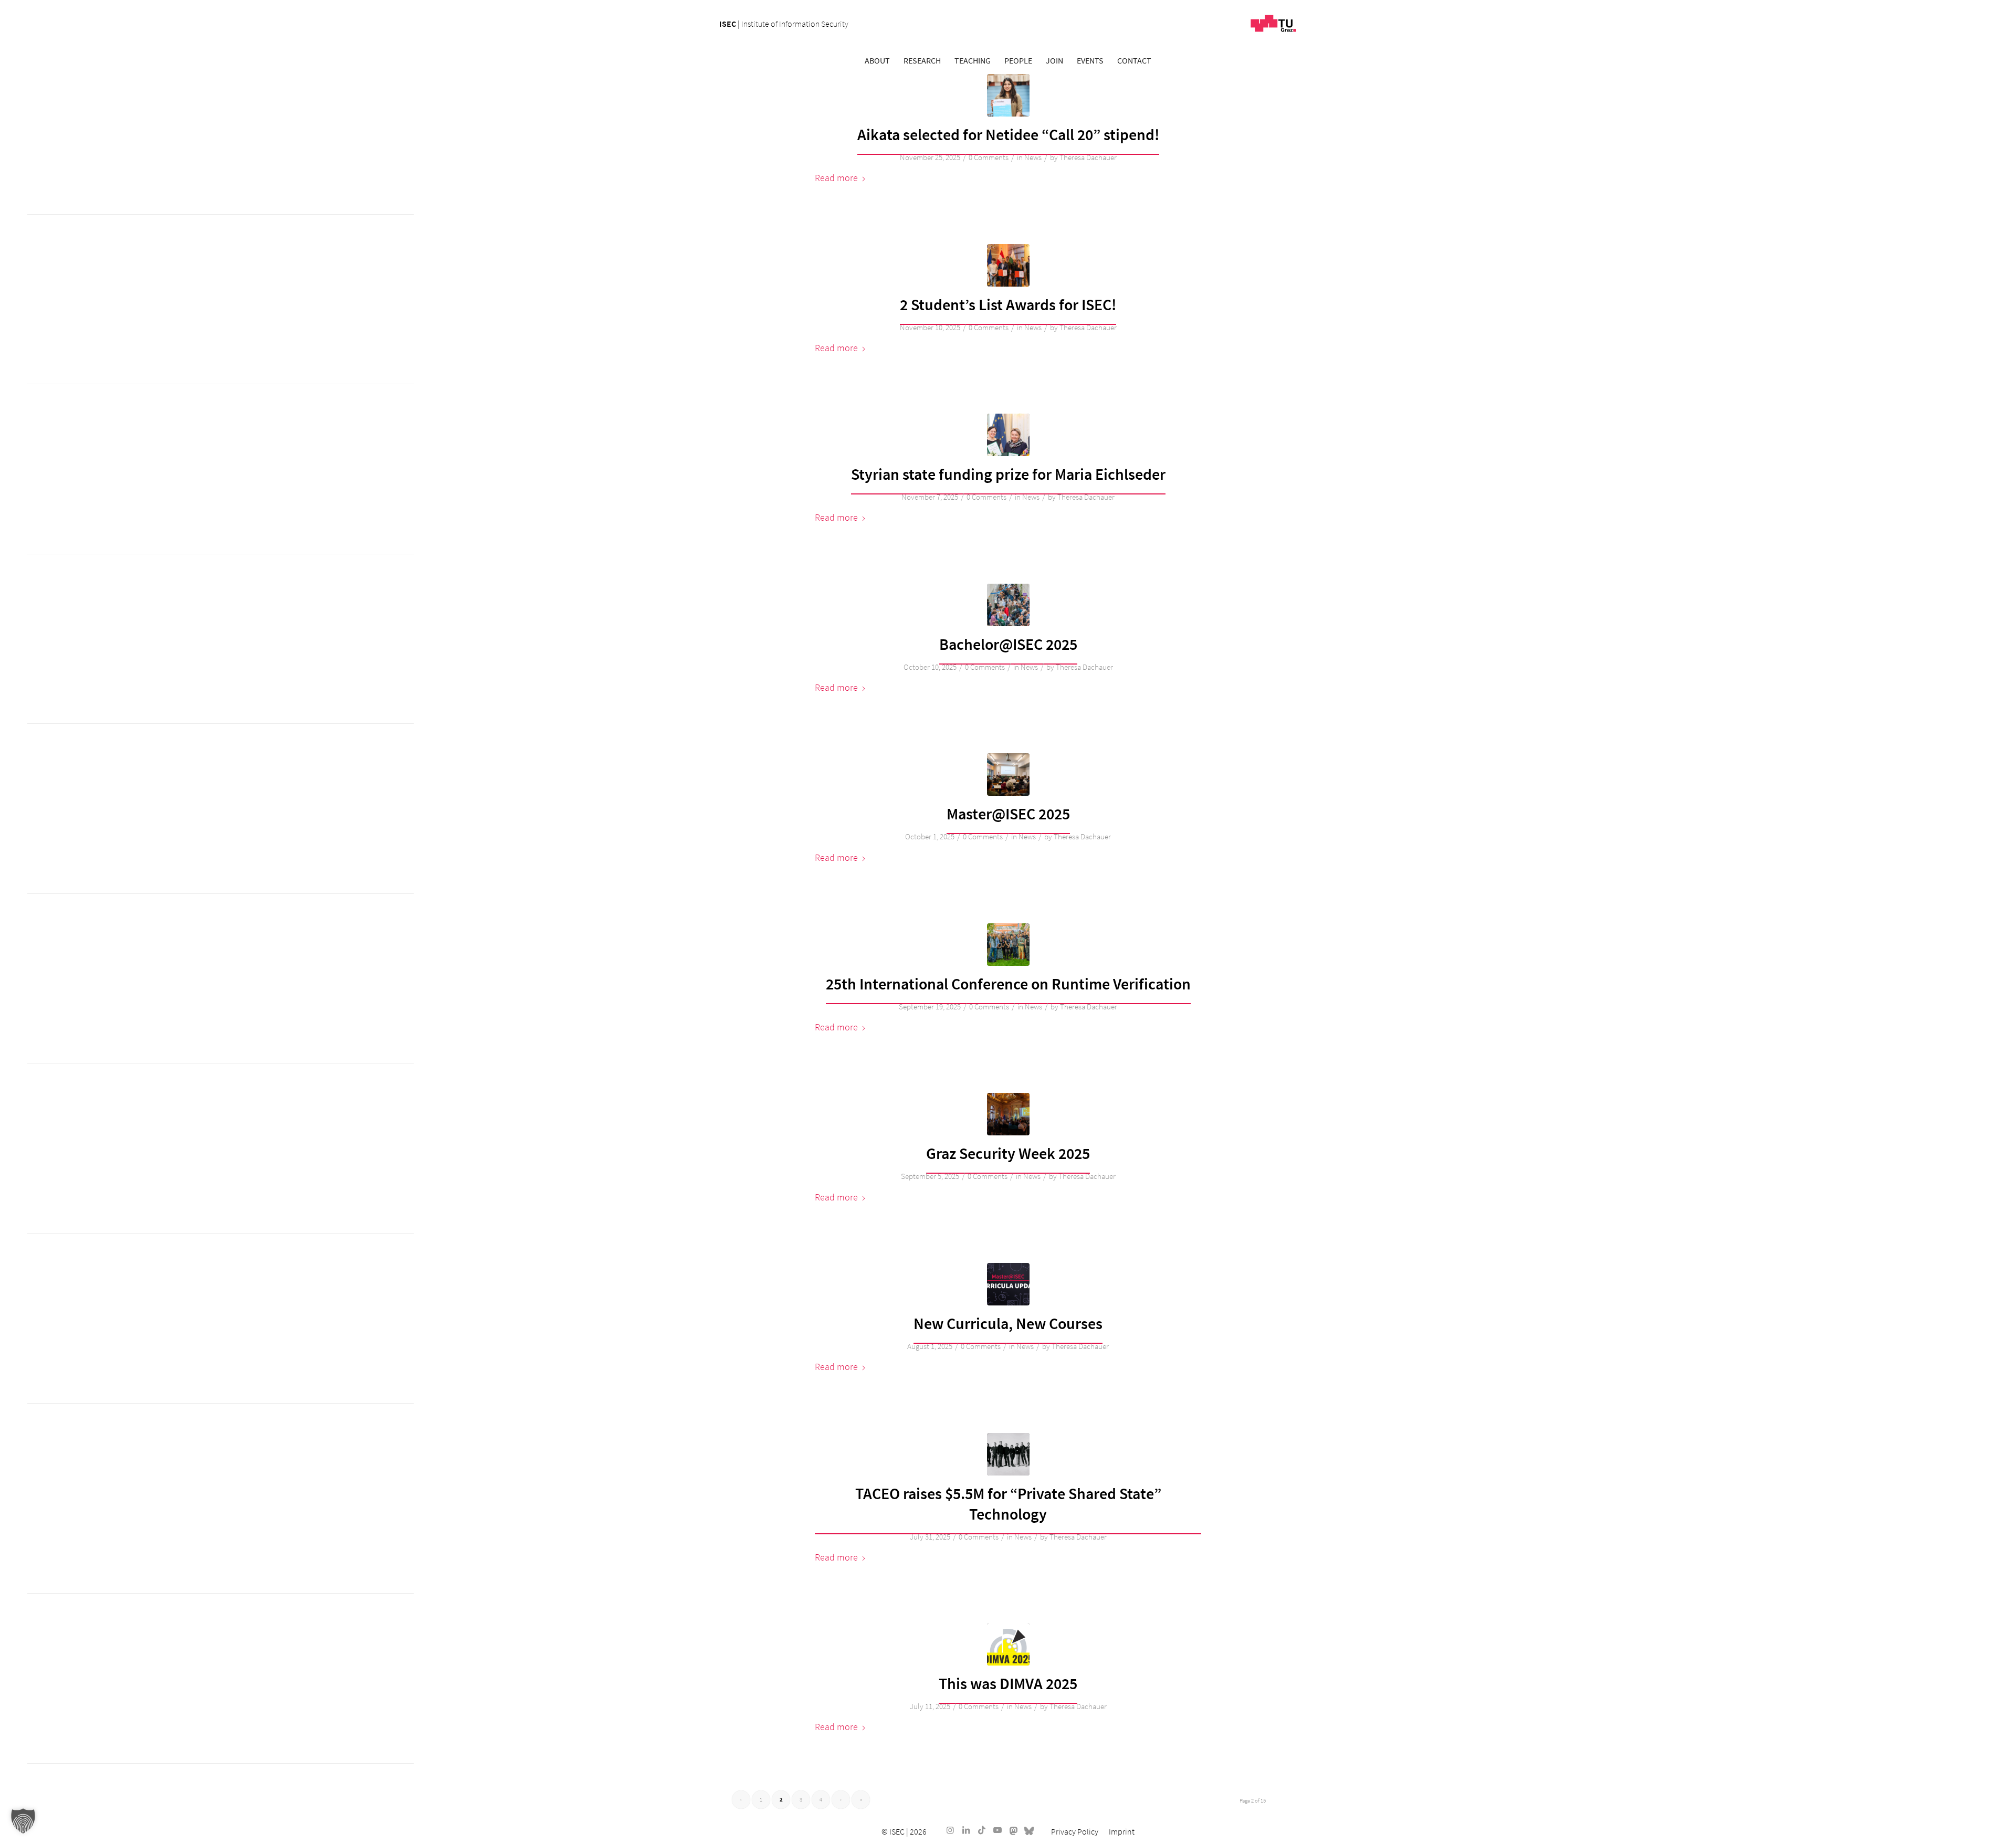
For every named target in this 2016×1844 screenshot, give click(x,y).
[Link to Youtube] (997, 1830)
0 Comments (989, 157)
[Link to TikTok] (982, 1830)
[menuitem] (877, 60)
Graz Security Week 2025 (1008, 1153)
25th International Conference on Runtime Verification (1008, 984)
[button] (23, 1821)
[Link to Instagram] (950, 1830)
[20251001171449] (1008, 775)
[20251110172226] (1008, 265)
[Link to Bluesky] (1029, 1830)
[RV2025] (1008, 945)
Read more (836, 178)
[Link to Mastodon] (1013, 1830)
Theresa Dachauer (1088, 157)
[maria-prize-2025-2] (1008, 435)
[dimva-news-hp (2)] (1008, 1644)
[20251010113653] (1008, 605)
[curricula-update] (1008, 1284)
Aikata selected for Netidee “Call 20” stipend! (1008, 134)
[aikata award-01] (1008, 95)
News (1033, 157)
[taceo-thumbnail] (1008, 1454)
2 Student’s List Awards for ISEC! (1008, 304)
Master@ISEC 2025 (1008, 814)
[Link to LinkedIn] (966, 1830)
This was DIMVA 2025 (1008, 1683)
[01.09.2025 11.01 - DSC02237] (1008, 1114)
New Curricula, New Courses (1008, 1323)
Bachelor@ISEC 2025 (1008, 644)
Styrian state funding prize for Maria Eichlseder (1008, 474)
